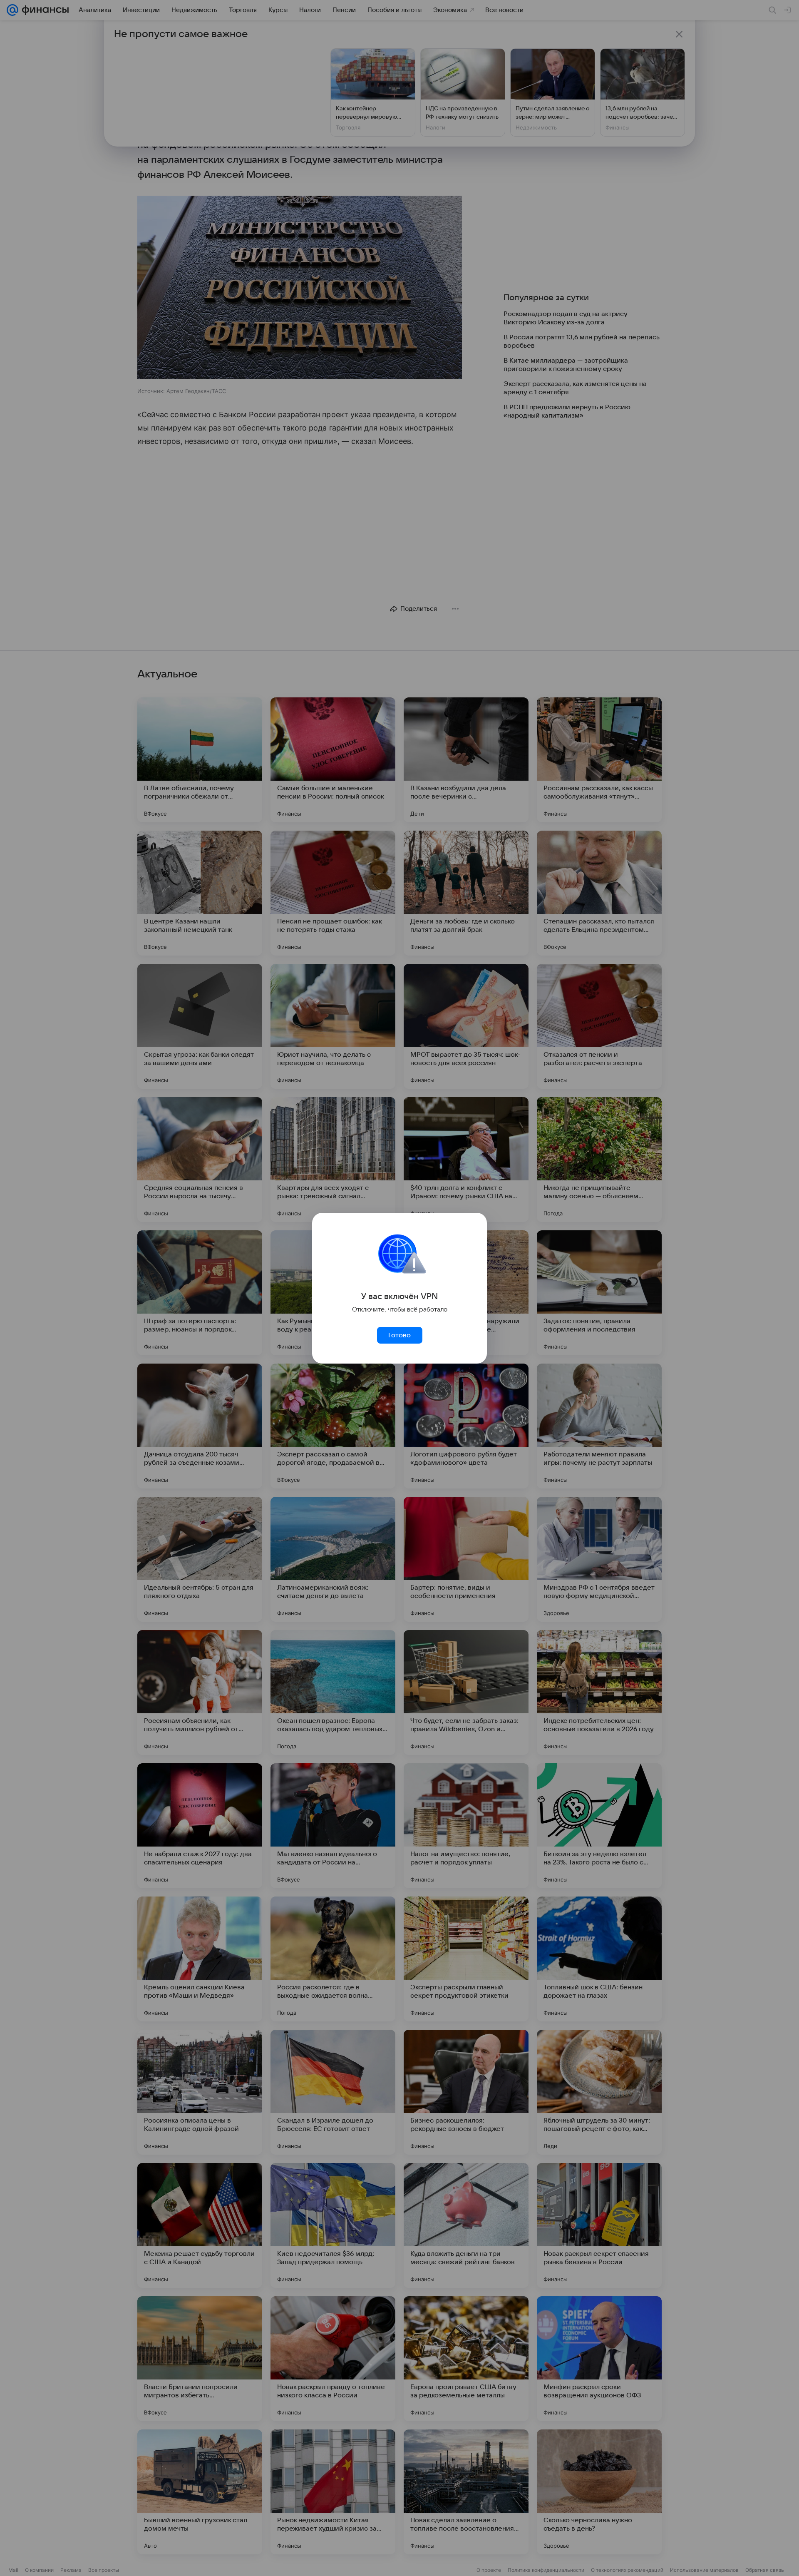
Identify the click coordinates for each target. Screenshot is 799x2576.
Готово (399, 1335)
